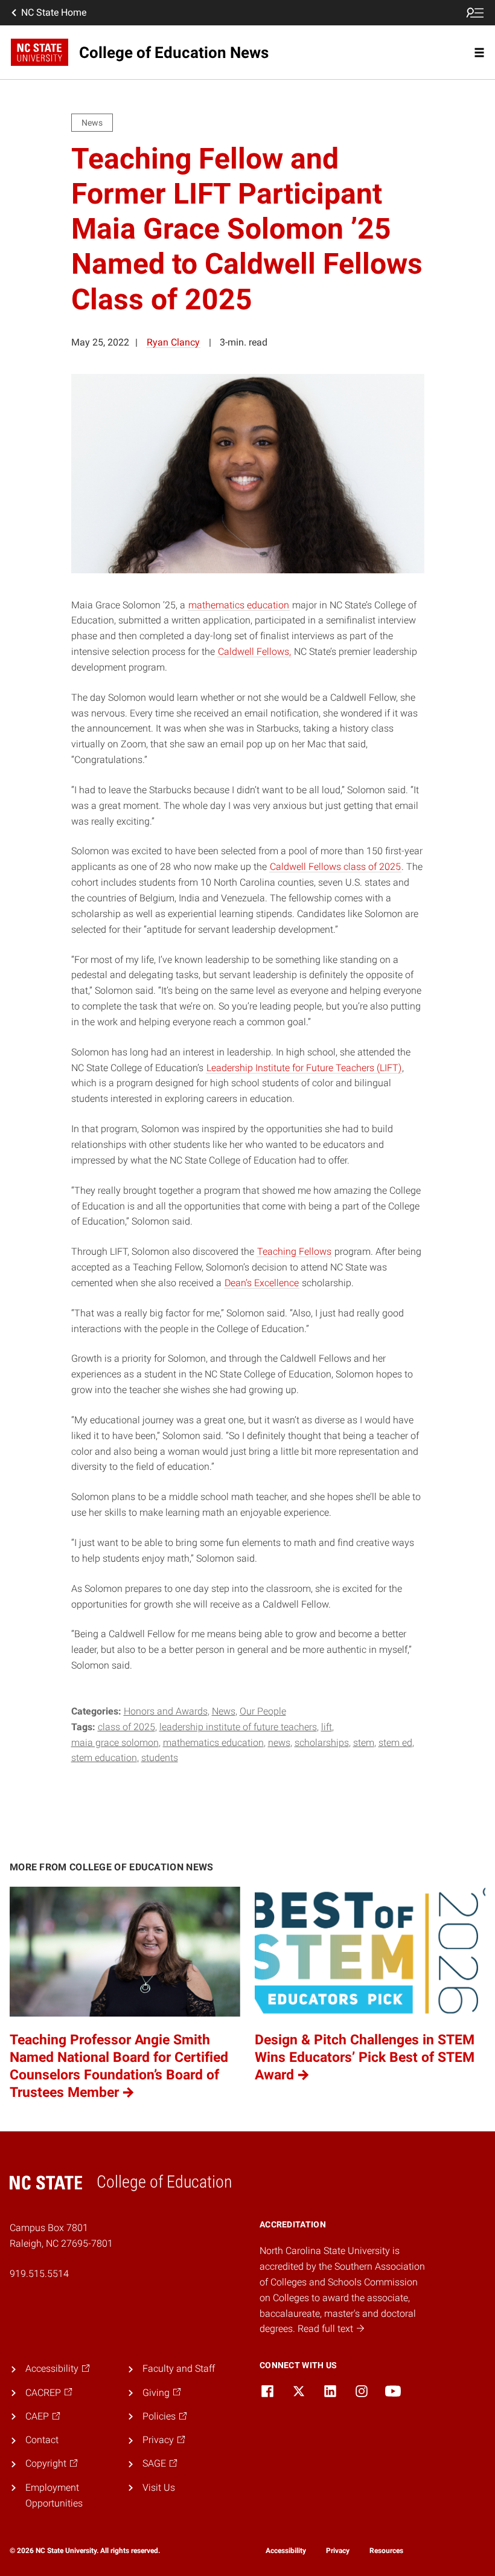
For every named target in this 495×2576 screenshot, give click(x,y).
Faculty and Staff (179, 2368)
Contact (42, 2440)
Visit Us (159, 2487)
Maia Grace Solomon (115, 1743)
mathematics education (239, 605)
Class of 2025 (126, 1727)
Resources (386, 2551)
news (279, 1743)
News (224, 1711)
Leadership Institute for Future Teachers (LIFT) (304, 1068)
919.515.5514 (39, 2274)
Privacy (338, 2551)
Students (160, 1758)
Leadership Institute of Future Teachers (238, 1727)
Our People (263, 1711)
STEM (364, 1743)
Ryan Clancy (173, 342)
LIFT (327, 1727)
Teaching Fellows (294, 1251)
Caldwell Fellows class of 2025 (335, 867)
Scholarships (322, 1743)
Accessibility (286, 2551)
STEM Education (104, 1758)
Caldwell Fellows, (254, 652)
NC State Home (54, 12)
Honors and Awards (166, 1711)
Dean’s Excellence (262, 1283)
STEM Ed (395, 1743)
